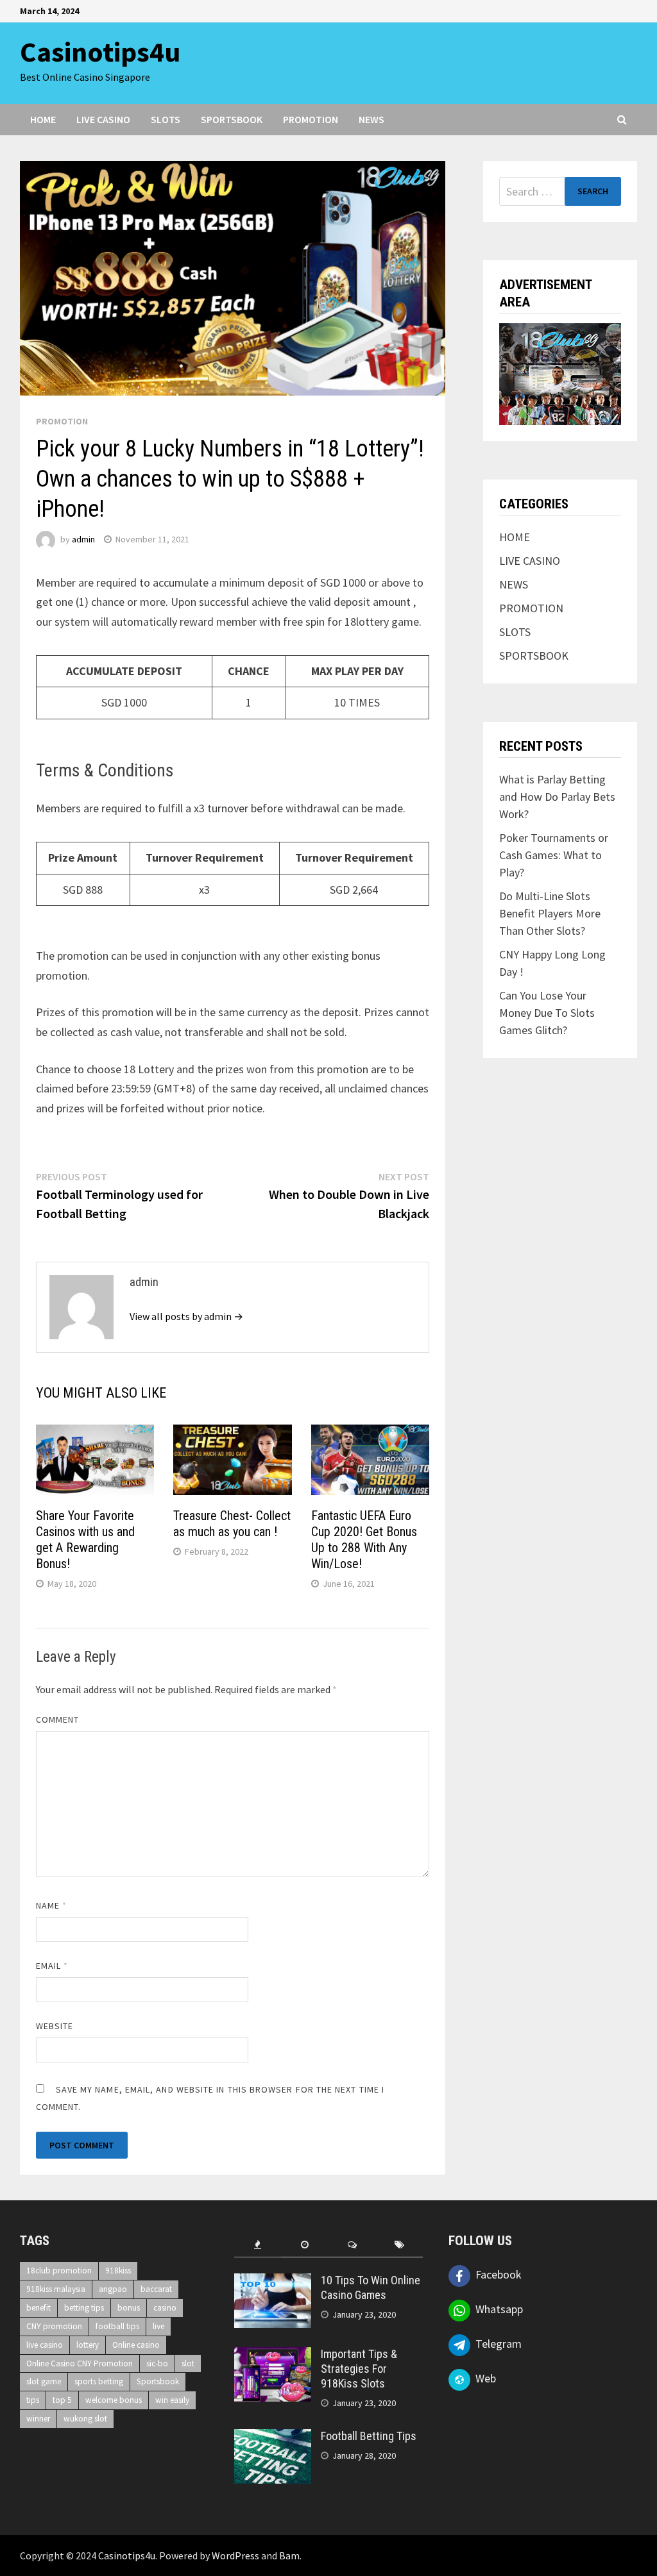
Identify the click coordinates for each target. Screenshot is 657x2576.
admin (83, 539)
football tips (117, 2326)
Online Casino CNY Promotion (80, 2363)
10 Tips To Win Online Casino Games (371, 2287)
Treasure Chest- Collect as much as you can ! (232, 1524)
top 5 (62, 2400)
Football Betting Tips (369, 2436)
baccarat (156, 2289)
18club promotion (59, 2271)
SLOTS (166, 119)
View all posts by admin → (186, 1316)
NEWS (371, 119)
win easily (172, 2400)
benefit (38, 2308)
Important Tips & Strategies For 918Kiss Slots (359, 2369)
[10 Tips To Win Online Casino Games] (273, 2282)
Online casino (136, 2345)
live (158, 2326)
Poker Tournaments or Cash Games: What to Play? (554, 855)
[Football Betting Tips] (273, 2438)
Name (51, 1905)
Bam (289, 2555)
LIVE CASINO (103, 119)
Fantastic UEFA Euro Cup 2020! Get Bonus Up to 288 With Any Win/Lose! (364, 1540)
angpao (113, 2289)
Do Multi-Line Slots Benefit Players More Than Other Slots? (550, 913)
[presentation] (258, 2245)
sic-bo (157, 2363)
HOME (43, 119)
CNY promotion (54, 2326)
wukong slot (85, 2419)
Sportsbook (158, 2381)
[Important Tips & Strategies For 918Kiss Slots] (273, 2356)
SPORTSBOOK (232, 119)
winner (38, 2419)
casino (165, 2308)
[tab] (258, 2245)
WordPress (235, 2555)
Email (52, 1966)
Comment (58, 1719)
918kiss (118, 2271)
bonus (129, 2308)
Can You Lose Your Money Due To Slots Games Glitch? (547, 1013)
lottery (88, 2345)
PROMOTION (311, 119)
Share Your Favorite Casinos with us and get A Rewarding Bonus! (85, 1540)
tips (33, 2400)
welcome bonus (114, 2400)
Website (55, 2026)
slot (188, 2363)
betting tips (84, 2308)
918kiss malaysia (56, 2289)
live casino (45, 2345)
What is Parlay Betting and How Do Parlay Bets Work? (557, 797)
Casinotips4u (100, 52)
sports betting (99, 2381)
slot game (44, 2381)
